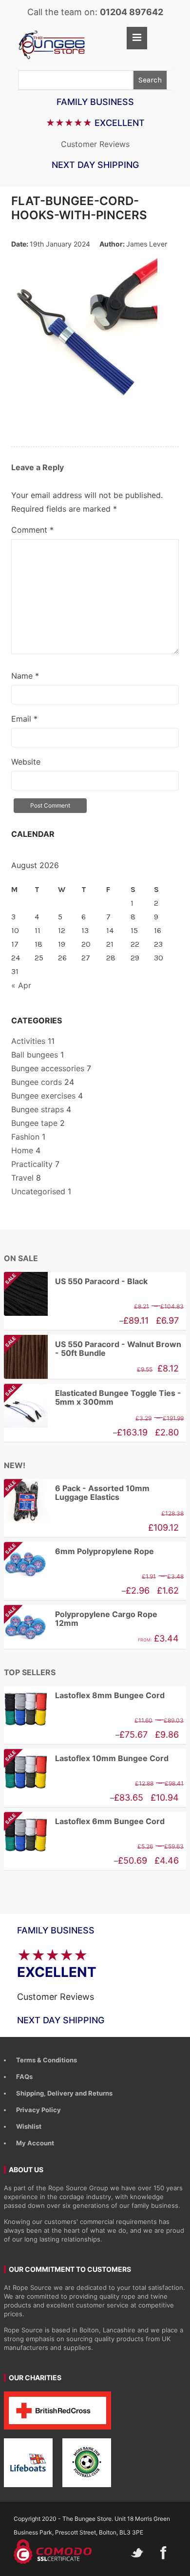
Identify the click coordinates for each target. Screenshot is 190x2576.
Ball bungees (35, 1055)
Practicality (32, 1164)
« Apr (21, 985)
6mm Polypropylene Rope (79, 1551)
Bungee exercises (43, 1096)
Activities (28, 1041)
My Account (35, 2143)
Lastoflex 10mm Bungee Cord (86, 1758)
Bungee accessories (48, 1068)
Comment (32, 530)
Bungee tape (34, 1123)
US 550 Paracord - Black (76, 1281)
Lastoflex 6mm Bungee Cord (84, 1821)
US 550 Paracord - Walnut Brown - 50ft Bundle (93, 1349)
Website (26, 762)
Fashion (25, 1137)
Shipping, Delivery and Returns (64, 2093)
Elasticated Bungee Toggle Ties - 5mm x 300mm (93, 1398)
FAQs (24, 2077)
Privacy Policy (38, 2110)
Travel (22, 1178)
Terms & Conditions (47, 2060)
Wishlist (29, 2126)
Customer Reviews (95, 144)
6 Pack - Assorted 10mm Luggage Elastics (77, 1493)
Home (22, 1150)
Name (25, 676)
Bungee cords (37, 1082)
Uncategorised (38, 1191)
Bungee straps (38, 1109)
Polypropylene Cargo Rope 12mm (81, 1619)
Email (24, 719)
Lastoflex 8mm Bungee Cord (110, 1695)
